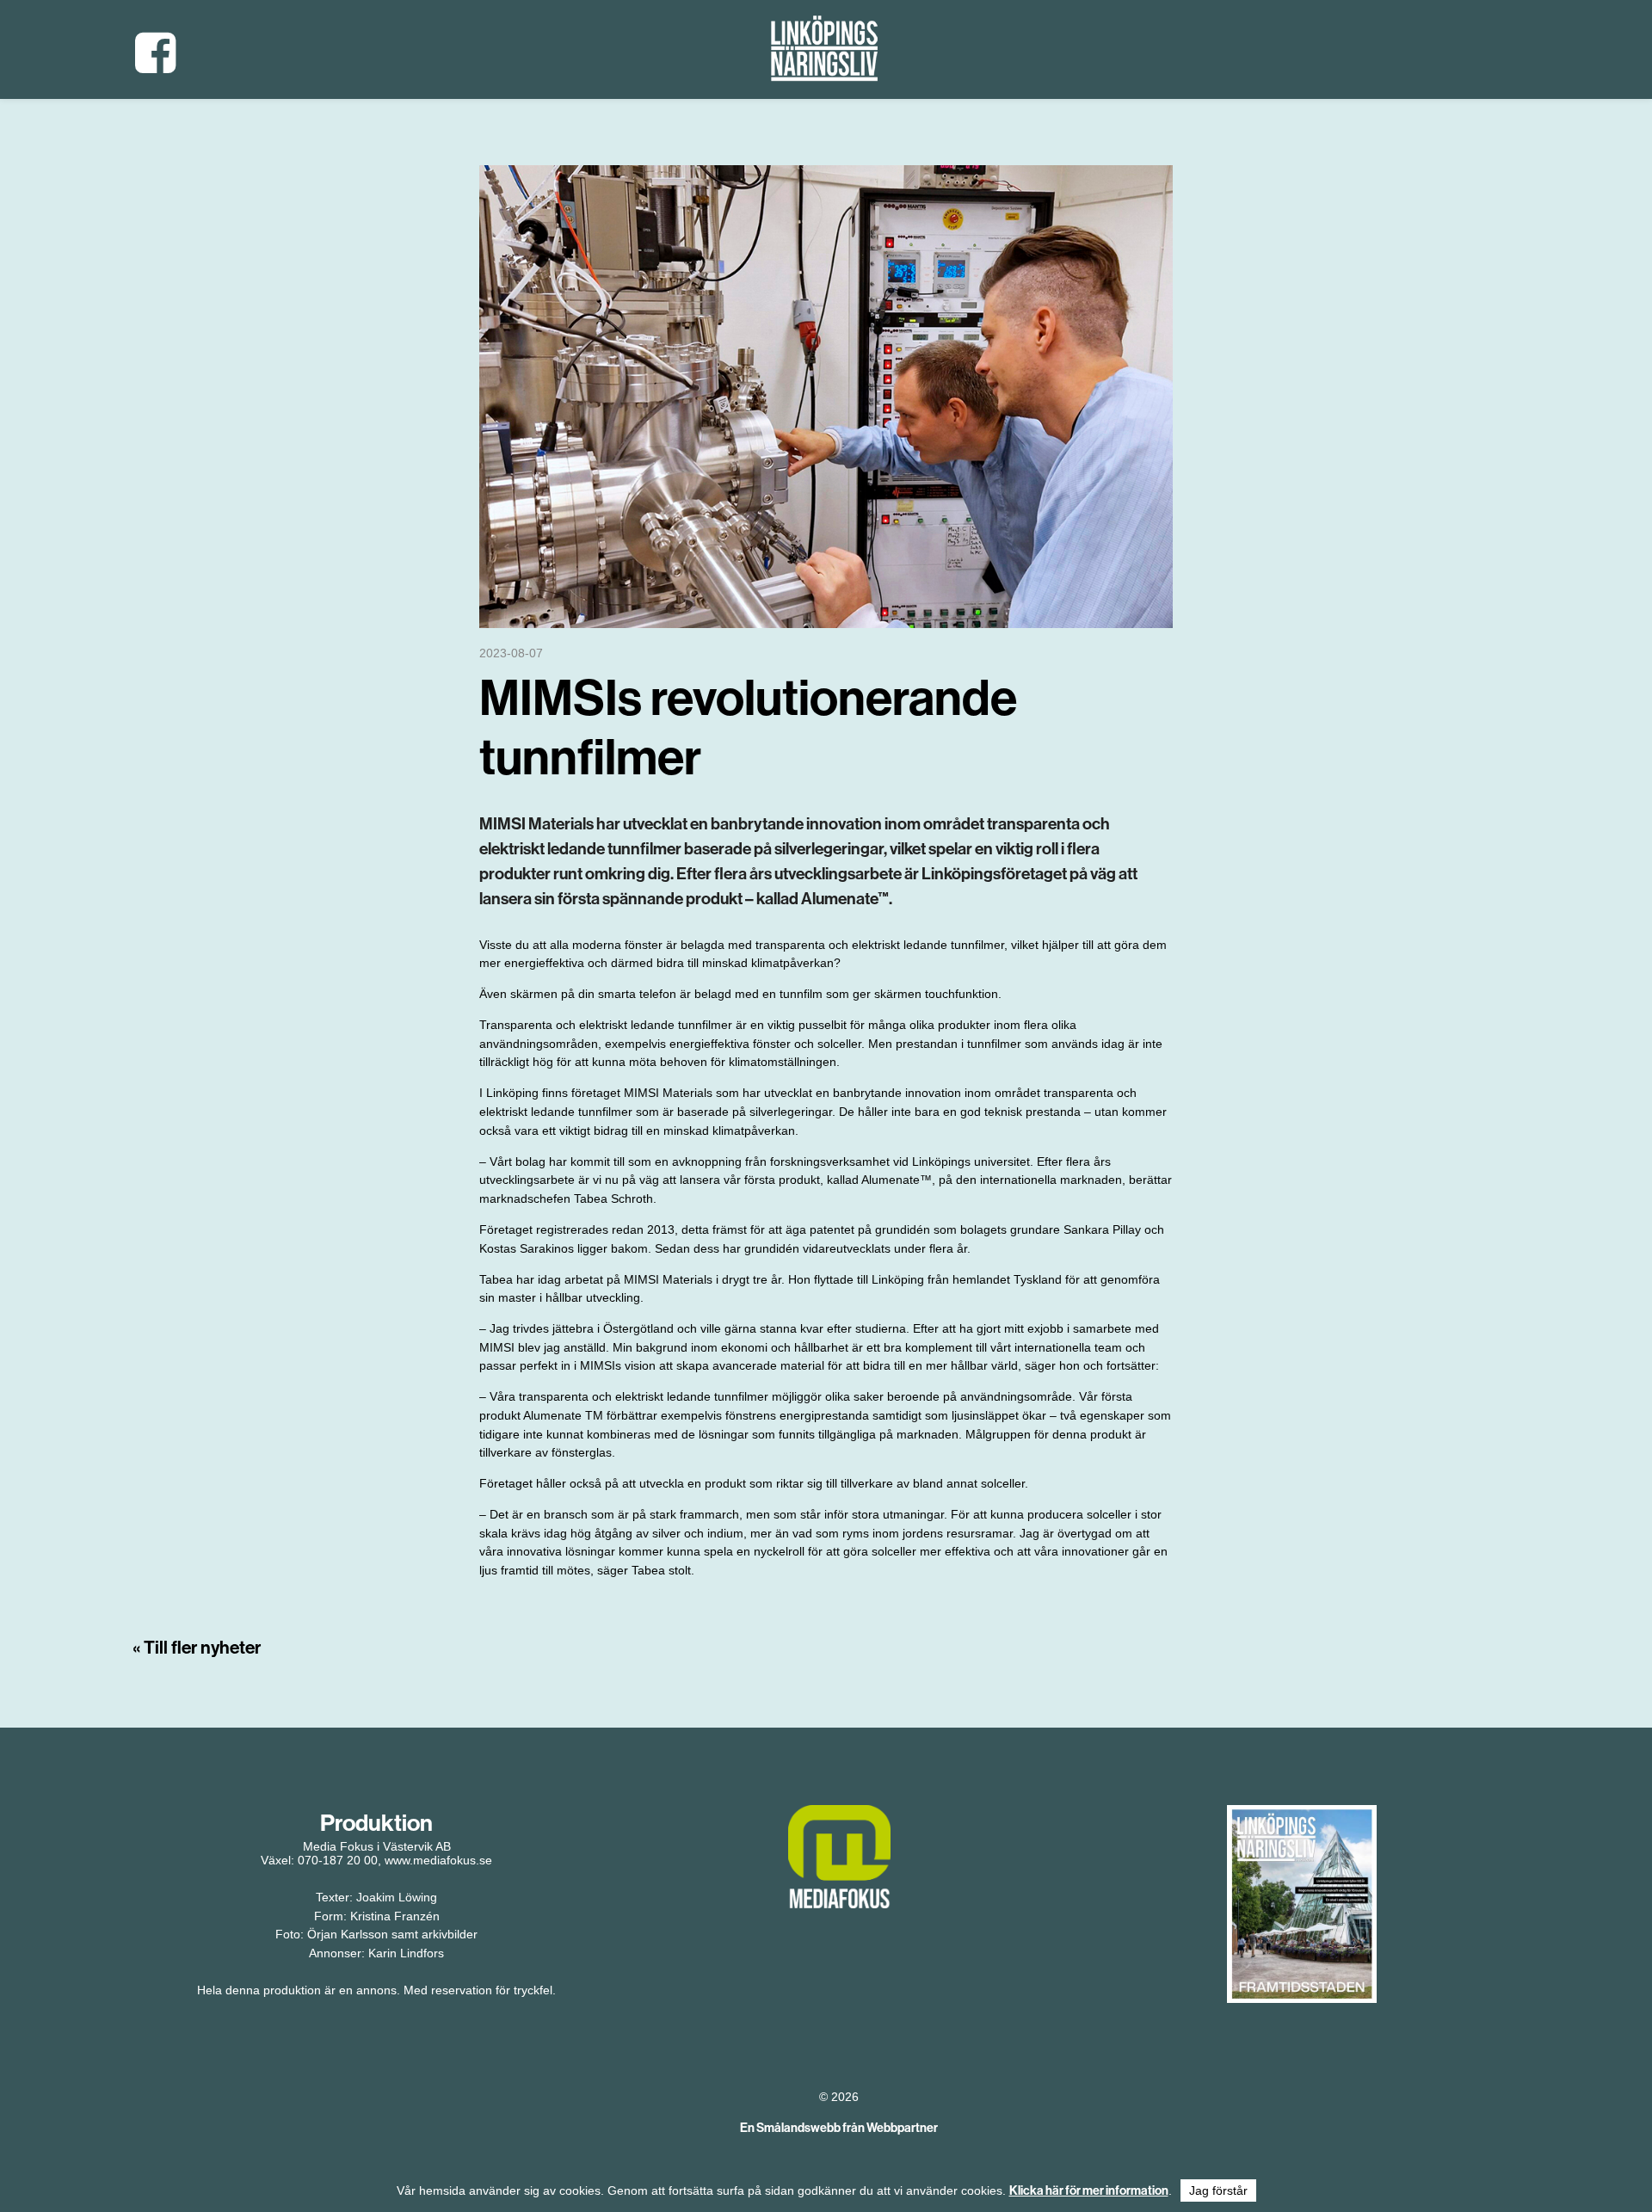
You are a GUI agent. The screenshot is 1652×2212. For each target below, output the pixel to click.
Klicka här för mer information (1089, 2190)
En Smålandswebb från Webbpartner (839, 2128)
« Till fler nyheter (197, 1647)
